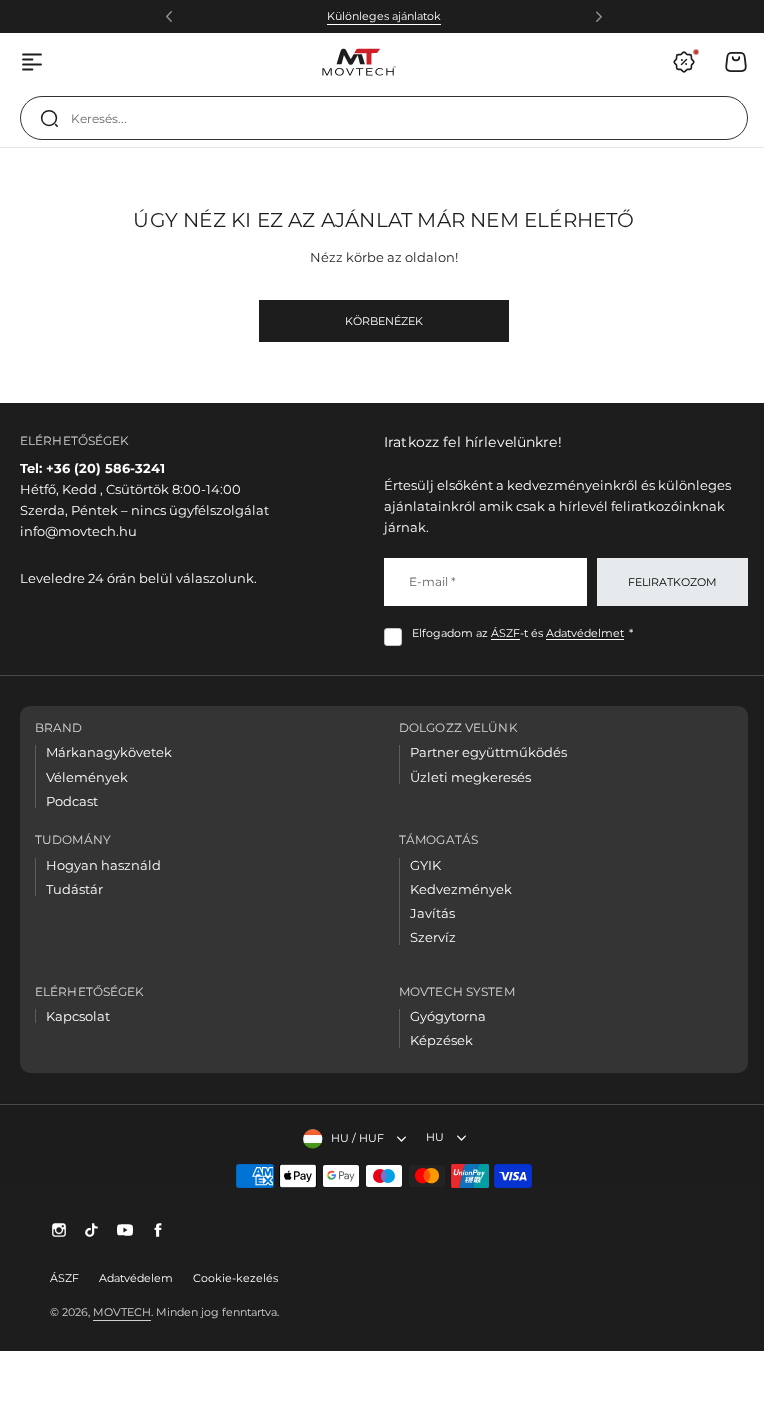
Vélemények (87, 777)
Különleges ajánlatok (384, 16)
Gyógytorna (441, 1016)
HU (427, 1137)
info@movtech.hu (78, 531)
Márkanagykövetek (109, 752)
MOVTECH (122, 1312)
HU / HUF (349, 1138)
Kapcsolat (78, 1016)
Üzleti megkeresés (463, 777)
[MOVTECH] (358, 62)
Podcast (72, 801)
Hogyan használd (103, 865)
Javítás (425, 913)
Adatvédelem (136, 1278)
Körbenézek (384, 321)
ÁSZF (498, 633)
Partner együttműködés (481, 752)
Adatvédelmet (578, 633)
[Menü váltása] (32, 62)
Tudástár (74, 889)
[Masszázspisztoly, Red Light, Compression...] (49, 118)
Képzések (434, 1040)
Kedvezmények (454, 889)
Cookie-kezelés (235, 1278)
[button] (169, 17)
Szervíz (426, 937)
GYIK (418, 865)
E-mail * (425, 581)
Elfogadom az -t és (515, 633)
